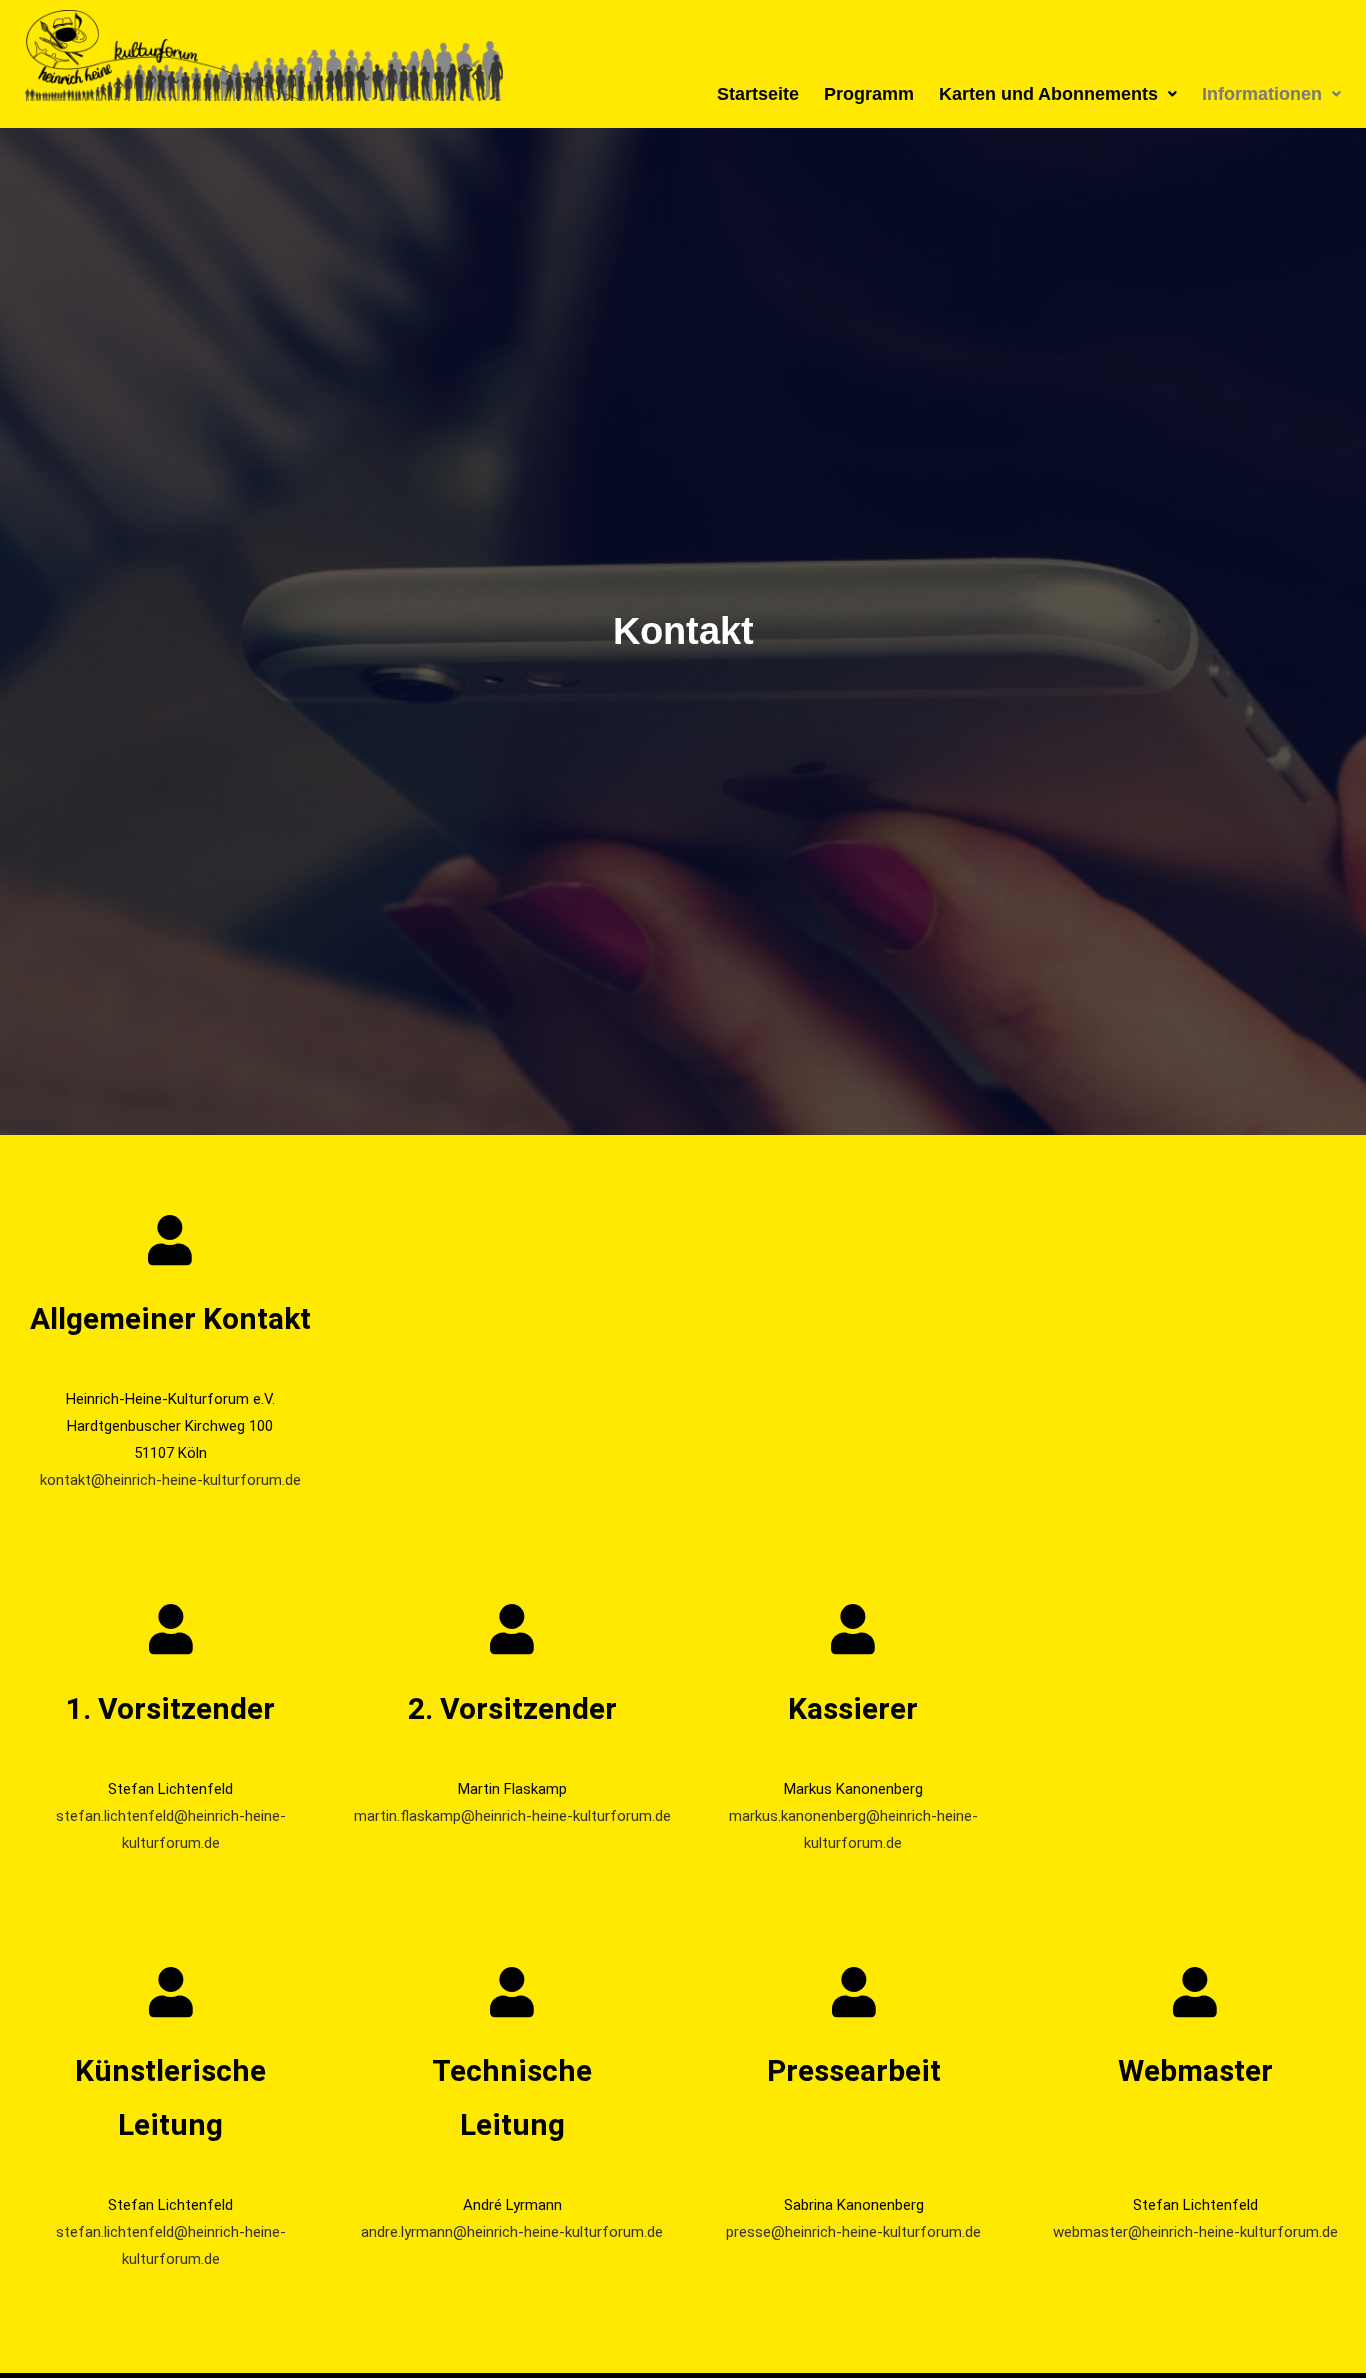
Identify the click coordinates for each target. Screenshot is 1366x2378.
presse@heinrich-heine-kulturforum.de (853, 2232)
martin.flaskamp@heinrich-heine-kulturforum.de (512, 1816)
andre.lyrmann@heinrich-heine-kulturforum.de (512, 2232)
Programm (869, 94)
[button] (1058, 94)
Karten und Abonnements (1048, 94)
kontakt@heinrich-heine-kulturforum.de (170, 1480)
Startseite (758, 94)
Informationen (1262, 94)
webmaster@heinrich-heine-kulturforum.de (1195, 2232)
